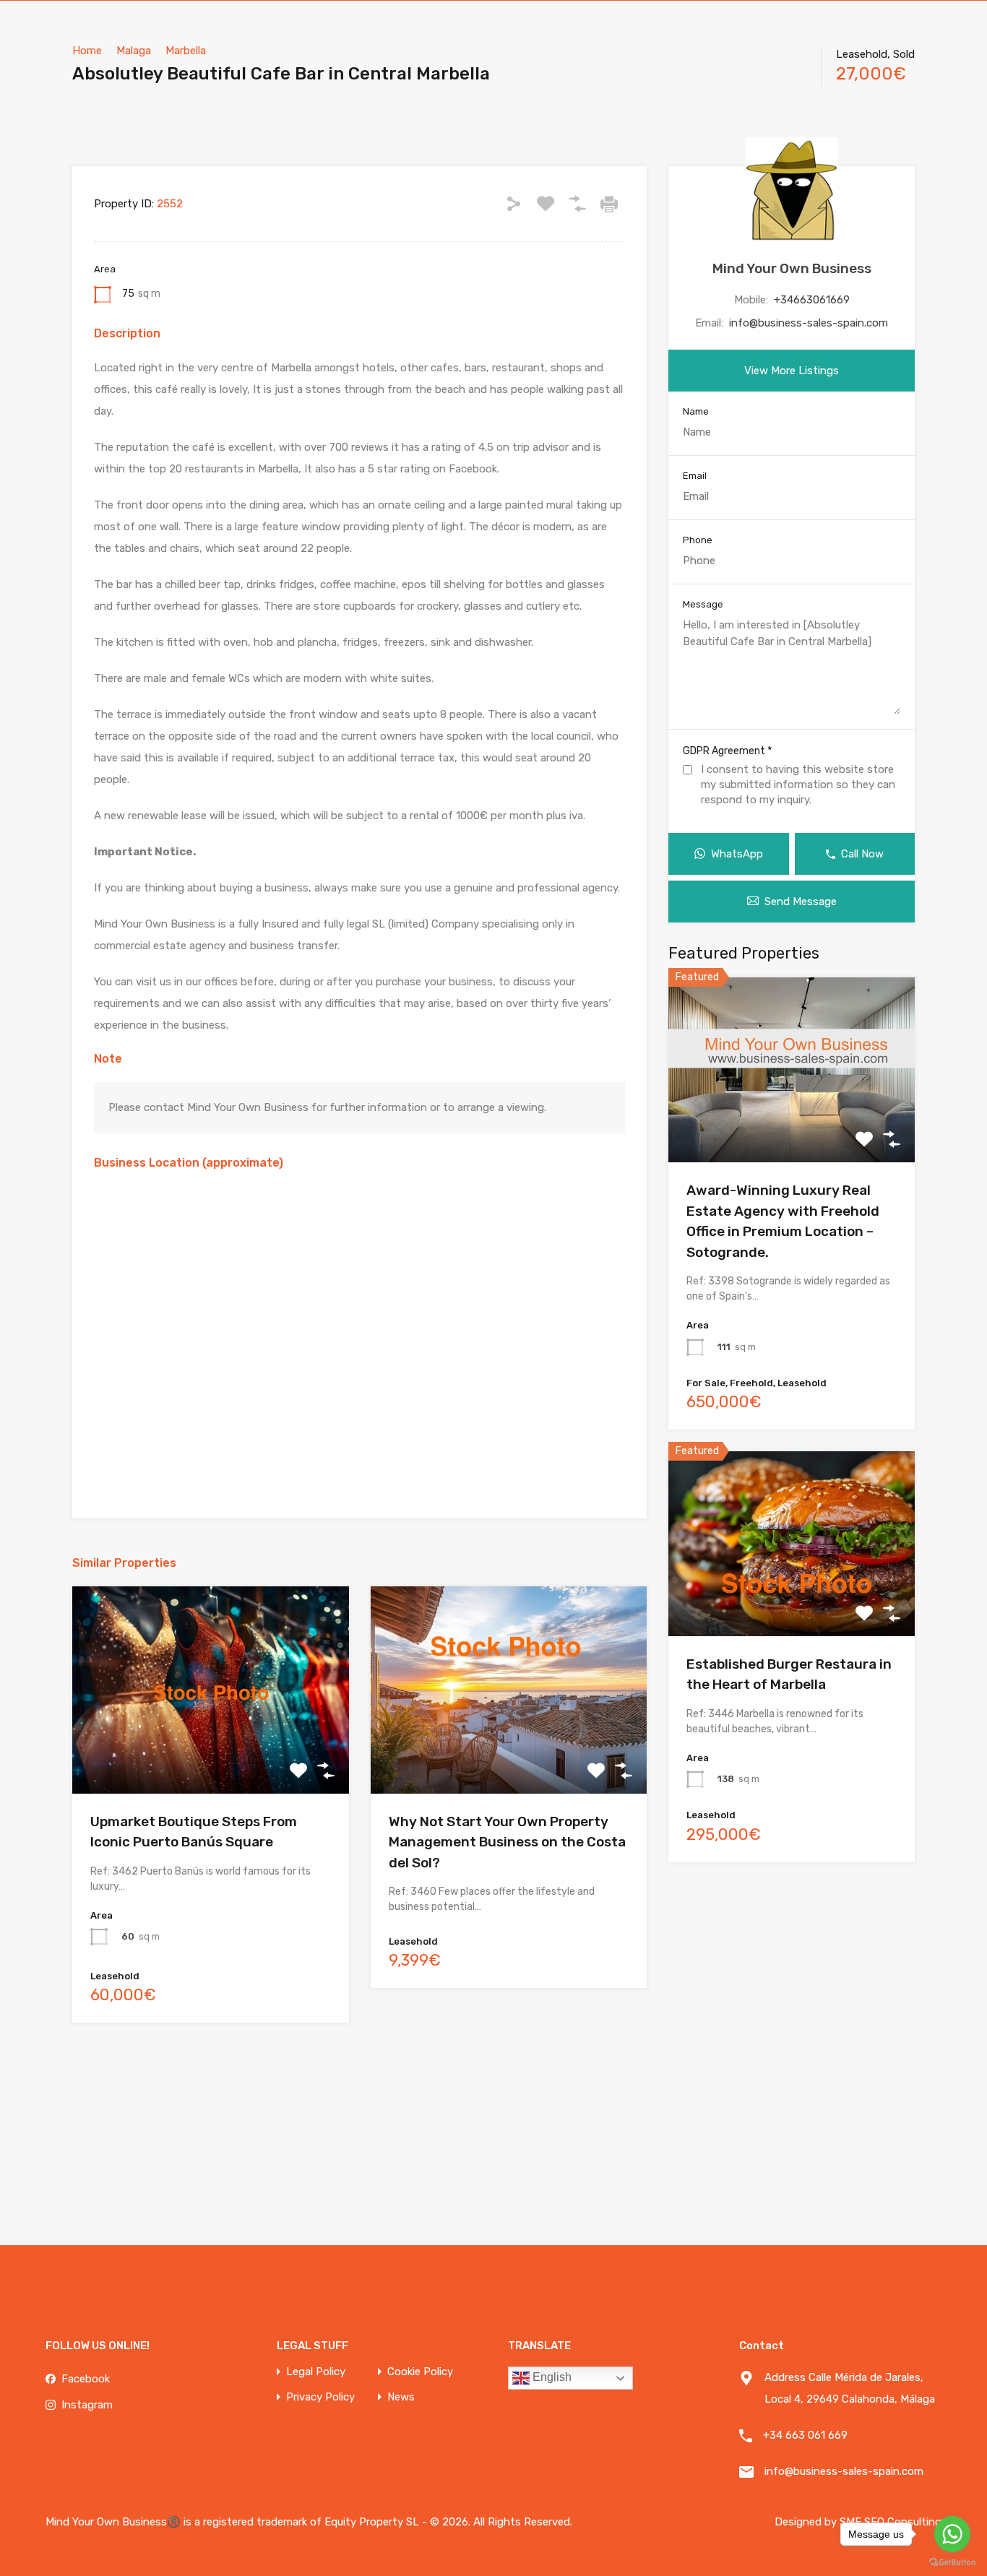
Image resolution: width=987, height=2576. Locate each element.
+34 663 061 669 (805, 2435)
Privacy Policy (320, 2397)
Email (695, 476)
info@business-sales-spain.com (809, 323)
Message (703, 604)
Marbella (186, 51)
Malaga (134, 51)
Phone (698, 540)
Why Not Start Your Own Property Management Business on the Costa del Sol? (507, 1842)
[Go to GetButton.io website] (952, 2562)
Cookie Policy (420, 2372)
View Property (792, 1125)
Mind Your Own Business (792, 268)
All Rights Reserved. (523, 2522)
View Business (211, 1752)
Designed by (807, 2522)
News (401, 2397)
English (551, 2377)
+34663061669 (812, 300)
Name (696, 411)
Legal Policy (316, 2372)
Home (87, 51)
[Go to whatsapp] (952, 2534)
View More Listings (792, 371)
